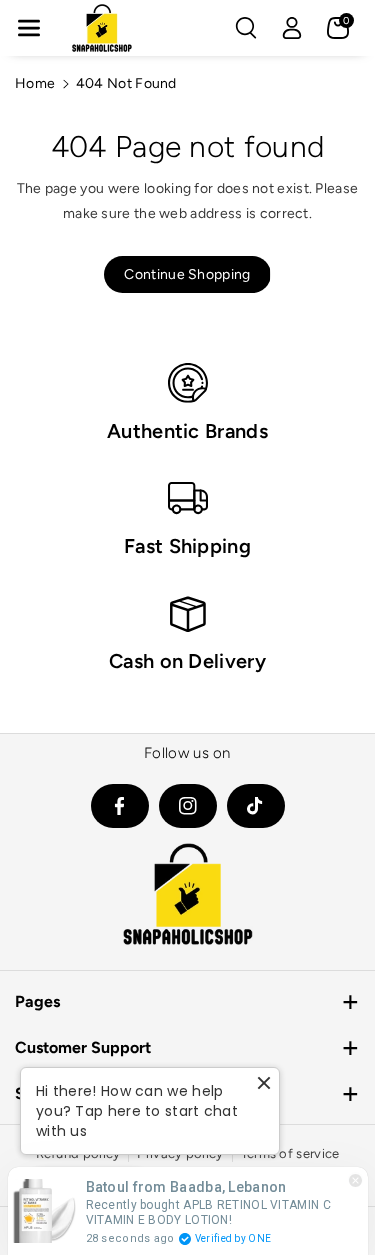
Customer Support (83, 1047)
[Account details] (292, 28)
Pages (37, 1001)
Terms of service (290, 1153)
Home (35, 83)
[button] (29, 28)
